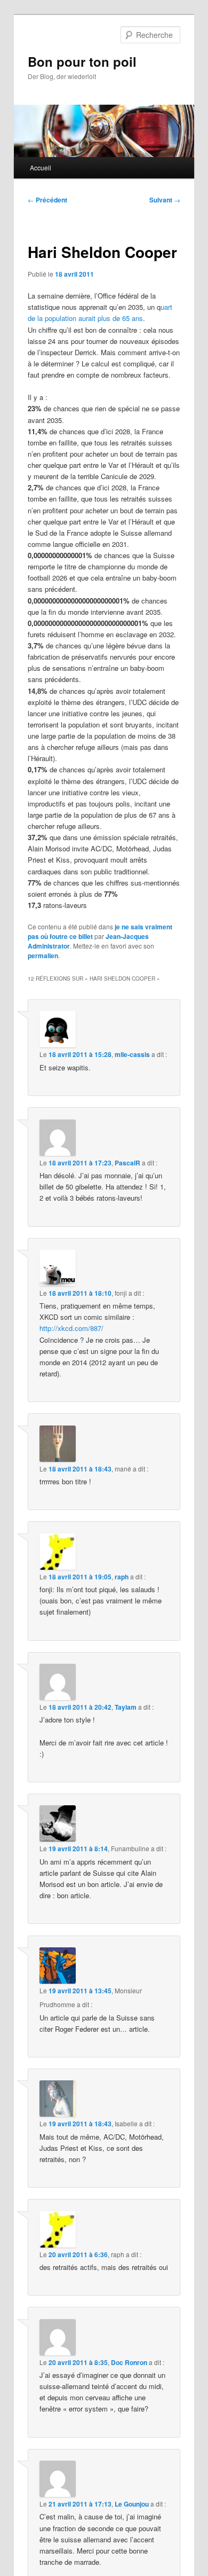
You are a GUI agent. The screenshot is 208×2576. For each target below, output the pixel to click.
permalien (43, 956)
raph (122, 1577)
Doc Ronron (129, 2362)
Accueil (41, 167)
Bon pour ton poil (82, 61)
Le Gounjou (132, 2504)
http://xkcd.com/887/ (71, 1328)
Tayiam (126, 1707)
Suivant (165, 200)
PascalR (127, 1163)
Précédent (47, 200)
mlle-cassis (132, 1054)
